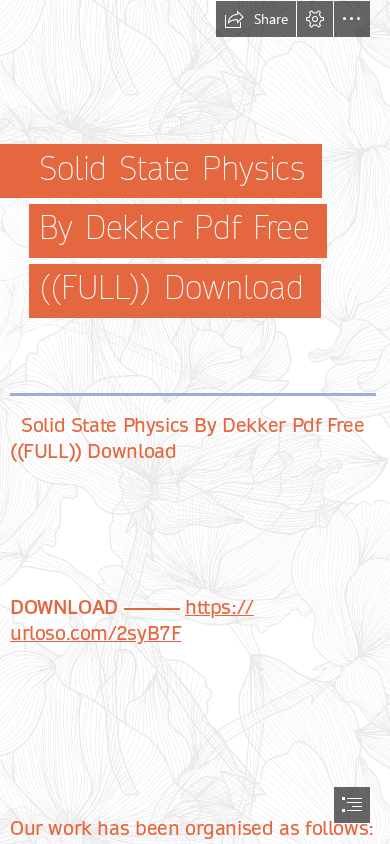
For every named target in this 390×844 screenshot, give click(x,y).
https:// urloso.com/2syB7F (132, 620)
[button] (256, 19)
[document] (195, 422)
